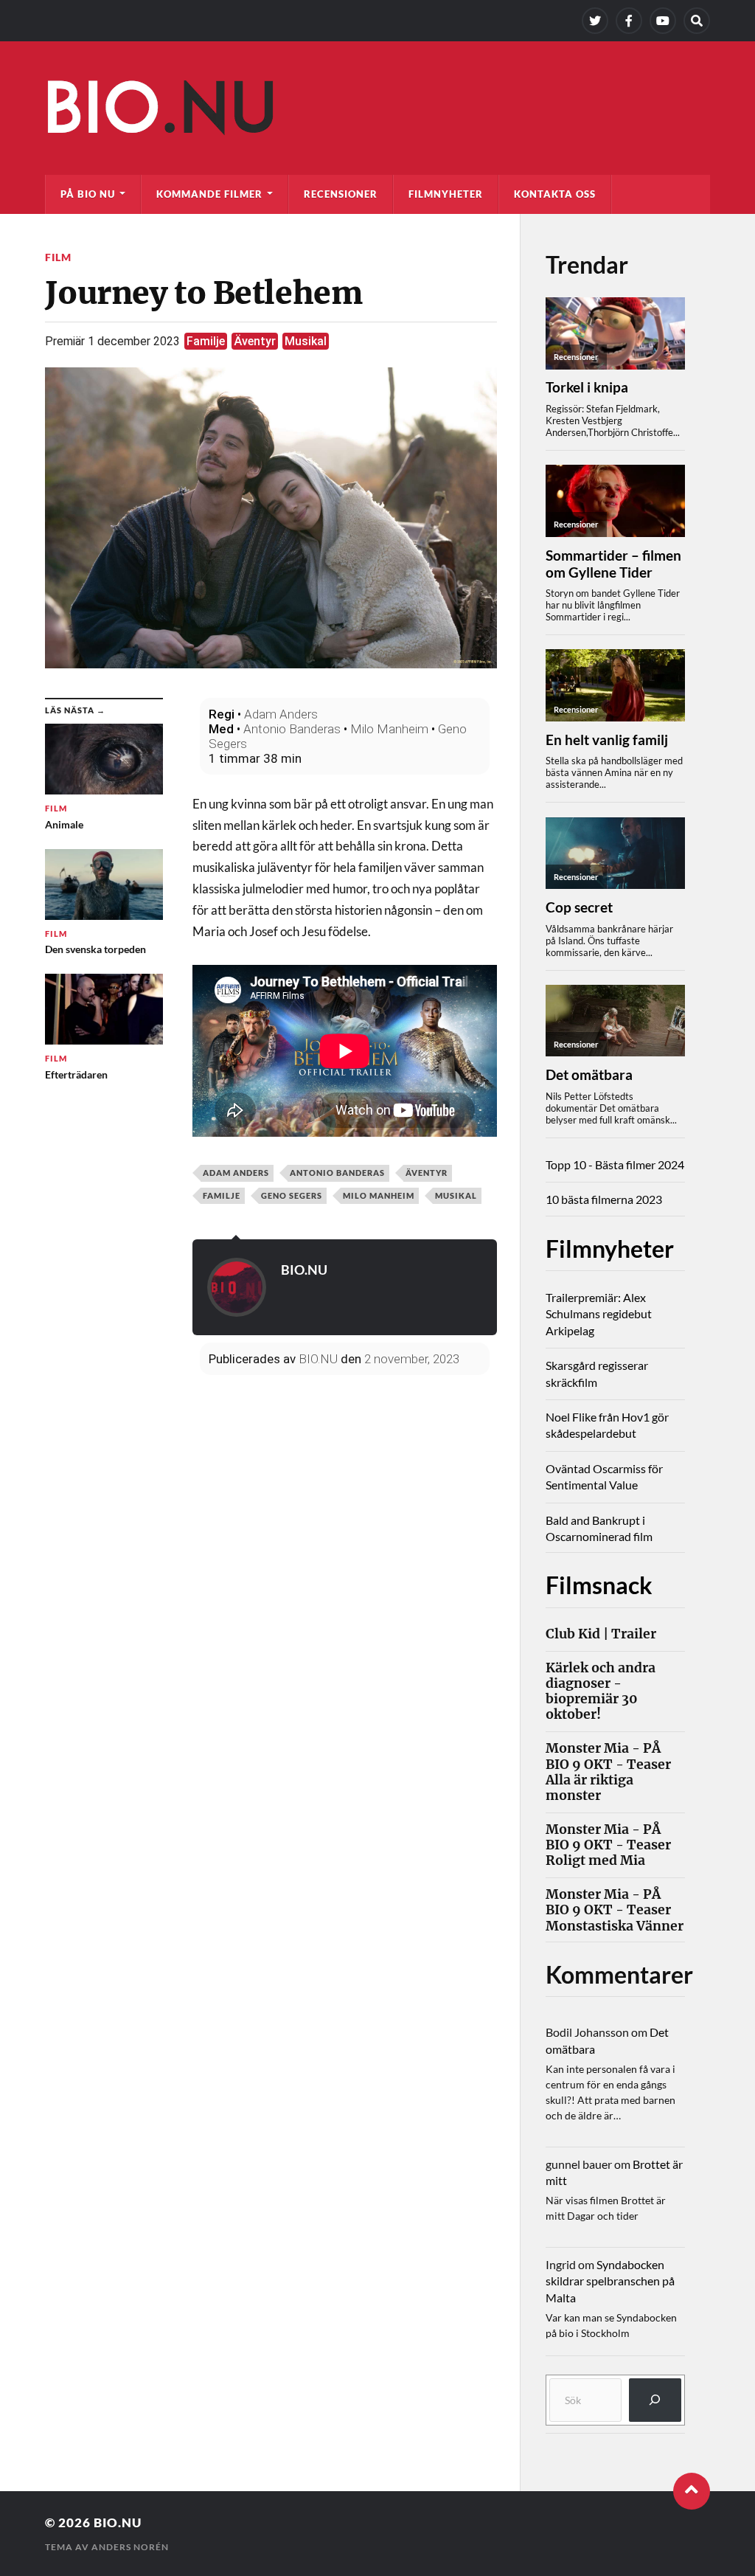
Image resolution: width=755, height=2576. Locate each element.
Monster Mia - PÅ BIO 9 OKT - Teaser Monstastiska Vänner (615, 1910)
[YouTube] (663, 21)
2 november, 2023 (412, 1359)
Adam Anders (281, 714)
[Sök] (655, 2400)
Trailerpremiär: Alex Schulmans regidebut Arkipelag (599, 1314)
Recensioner (341, 194)
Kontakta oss (555, 194)
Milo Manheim (389, 729)
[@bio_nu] (595, 21)
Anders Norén (130, 2547)
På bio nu (88, 194)
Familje (206, 341)
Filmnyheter (446, 194)
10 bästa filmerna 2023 (604, 1199)
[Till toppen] (692, 2491)
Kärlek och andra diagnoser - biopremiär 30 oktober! (601, 1692)
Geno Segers (292, 1195)
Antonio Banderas (292, 729)
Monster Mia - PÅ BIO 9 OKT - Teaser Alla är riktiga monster (608, 1772)
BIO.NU (304, 1270)
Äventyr (255, 341)
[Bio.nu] (377, 111)
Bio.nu (118, 2523)
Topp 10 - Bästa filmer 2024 (615, 1164)
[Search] (697, 21)
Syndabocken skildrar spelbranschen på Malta (610, 2281)
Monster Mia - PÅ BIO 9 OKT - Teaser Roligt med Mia (608, 1845)
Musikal (306, 341)
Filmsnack (599, 1585)
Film (58, 257)
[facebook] (629, 21)
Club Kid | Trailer (601, 1634)
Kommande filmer (209, 194)
